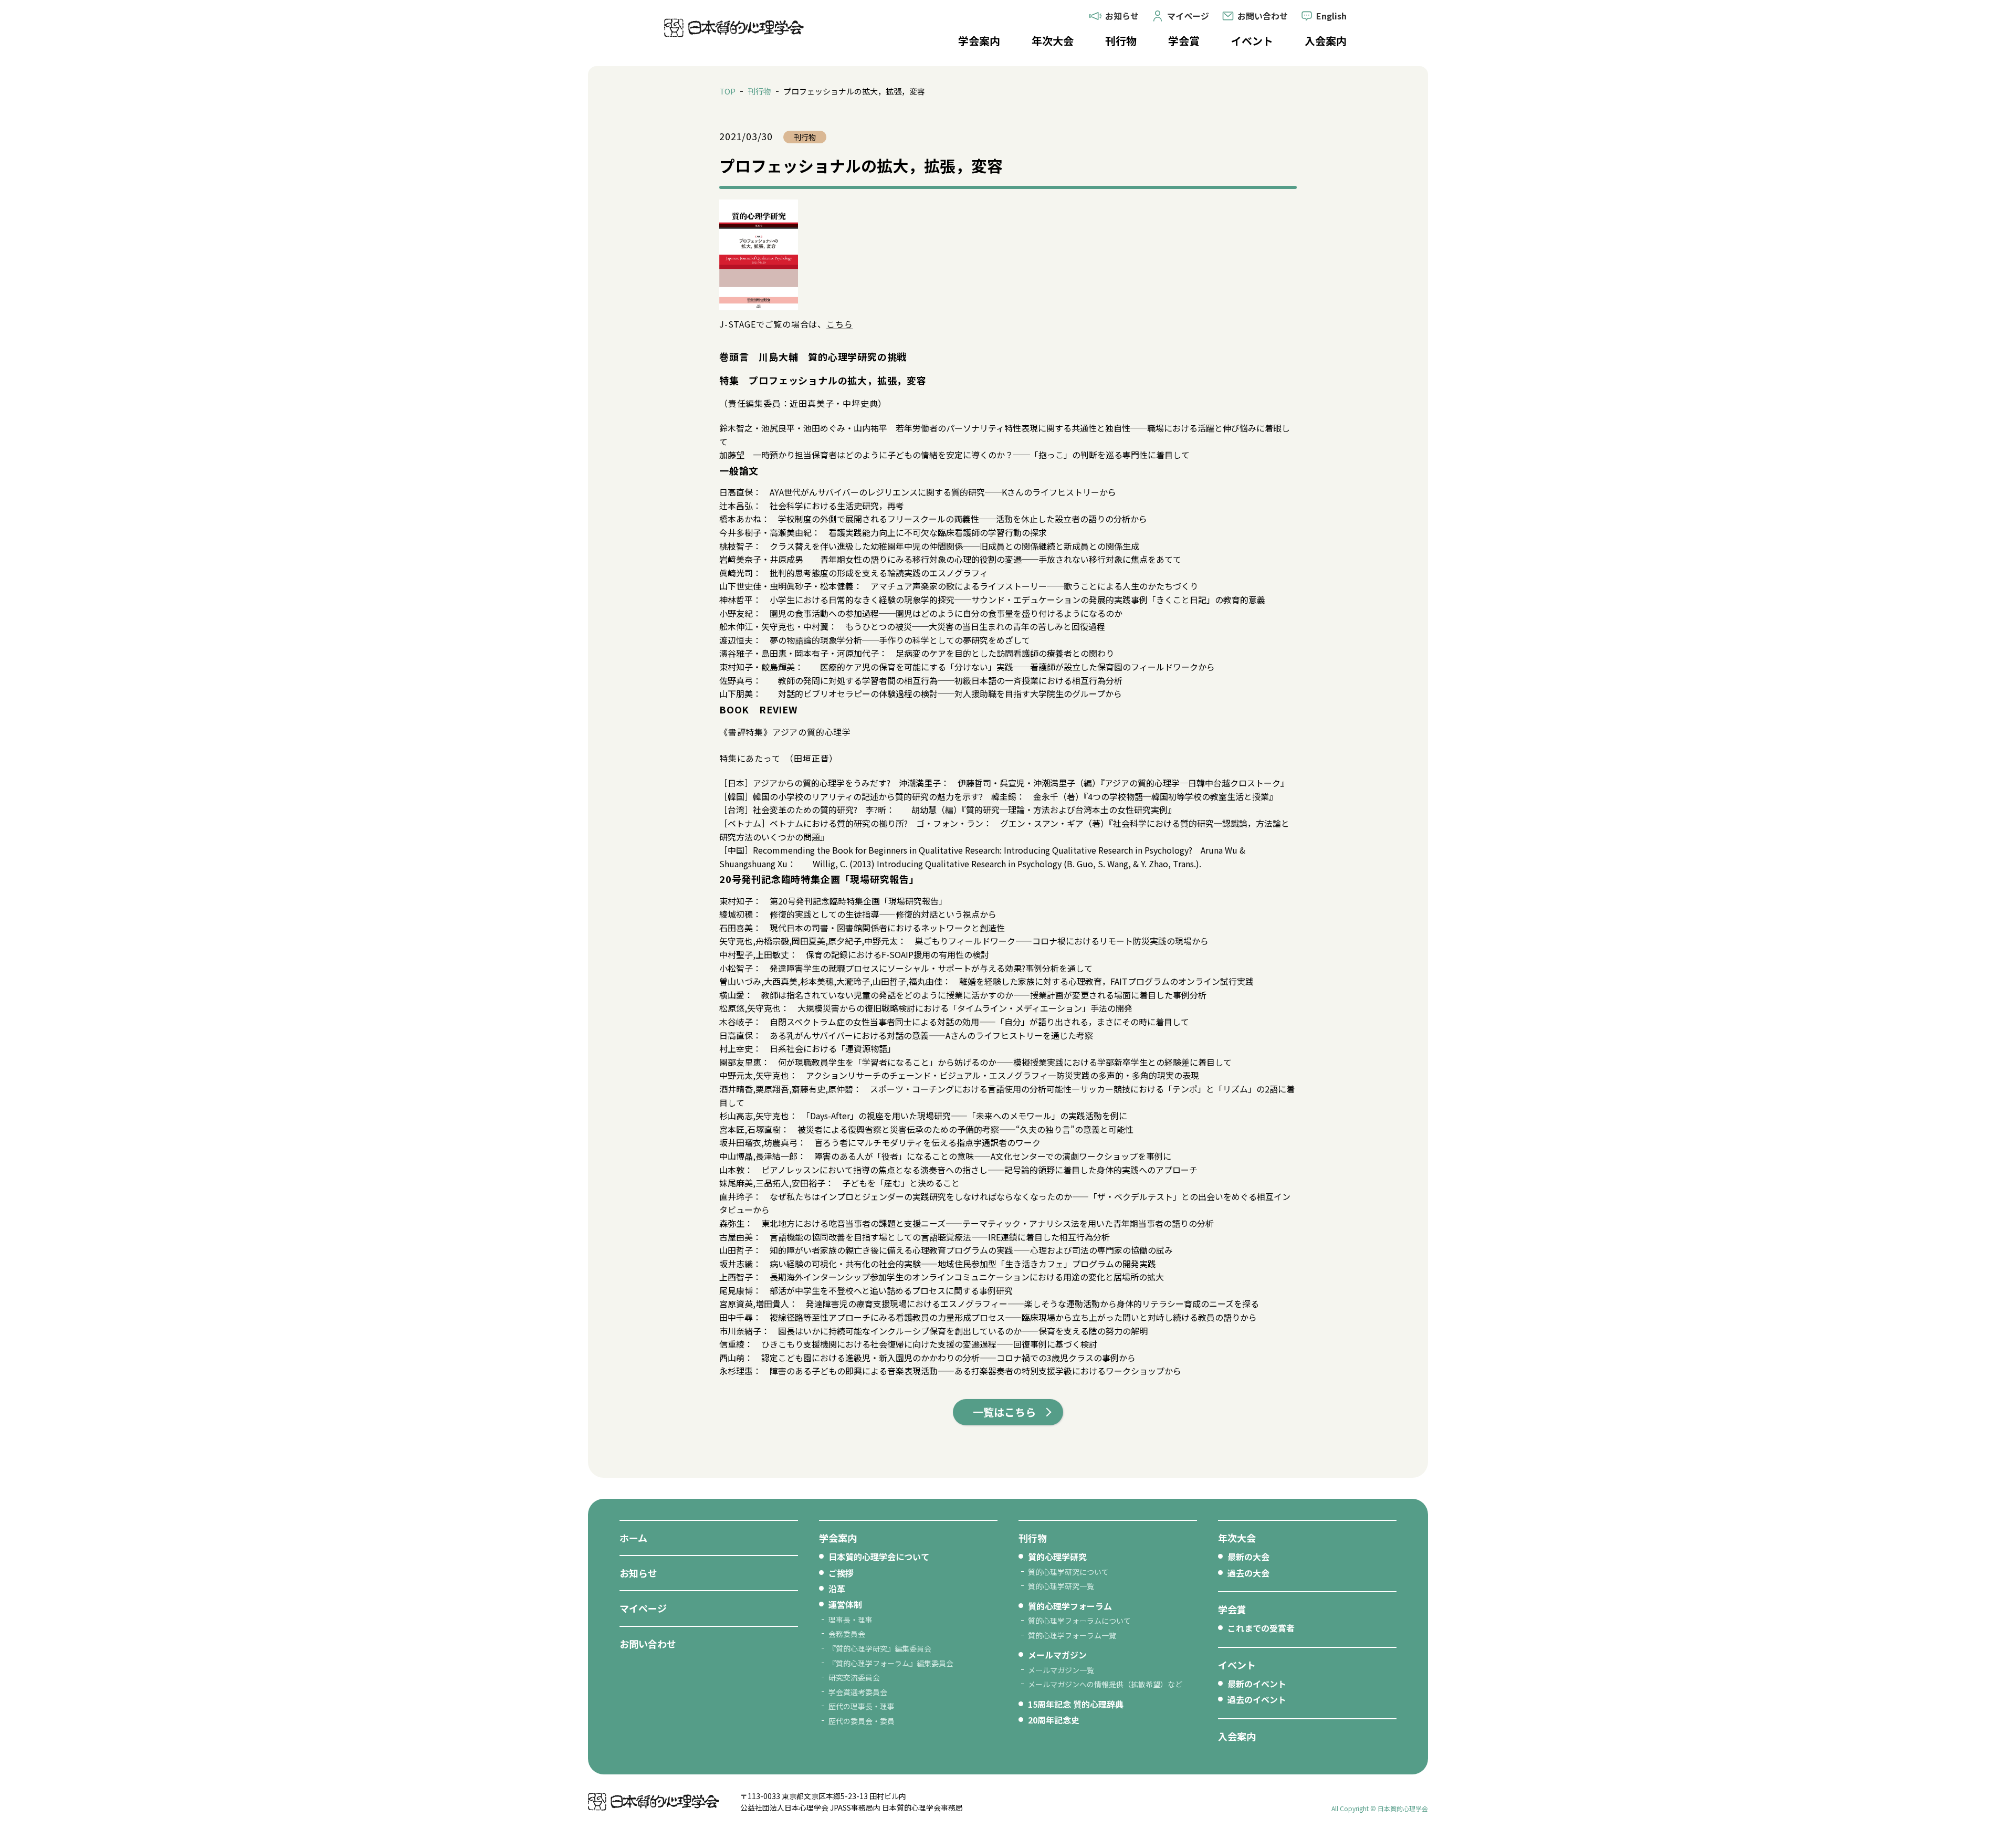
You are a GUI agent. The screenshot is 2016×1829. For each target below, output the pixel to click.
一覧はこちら (1004, 1412)
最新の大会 (1248, 1557)
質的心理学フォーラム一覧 (1072, 1635)
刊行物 (1121, 41)
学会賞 (1184, 41)
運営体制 (845, 1604)
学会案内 (979, 41)
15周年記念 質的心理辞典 (1076, 1704)
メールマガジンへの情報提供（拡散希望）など (1105, 1684)
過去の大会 (1248, 1573)
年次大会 (1053, 41)
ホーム (633, 1538)
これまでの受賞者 (1261, 1628)
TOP (727, 91)
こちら (839, 324)
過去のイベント (1257, 1699)
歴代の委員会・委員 (862, 1721)
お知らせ (638, 1573)
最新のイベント (1257, 1684)
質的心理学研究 (1057, 1557)
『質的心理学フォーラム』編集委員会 (891, 1663)
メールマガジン (1057, 1655)
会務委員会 (847, 1634)
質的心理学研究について (1068, 1572)
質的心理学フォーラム (1070, 1606)
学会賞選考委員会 (858, 1692)
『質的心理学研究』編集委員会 (880, 1648)
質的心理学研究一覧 (1061, 1586)
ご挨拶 (841, 1573)
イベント (1252, 41)
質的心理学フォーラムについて (1079, 1621)
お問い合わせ (648, 1644)
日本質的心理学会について (879, 1557)
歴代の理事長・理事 (862, 1706)
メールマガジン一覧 (1061, 1670)
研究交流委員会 (854, 1677)
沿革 (837, 1589)
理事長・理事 (850, 1620)
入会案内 (1326, 41)
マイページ (643, 1608)
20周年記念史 (1054, 1720)
